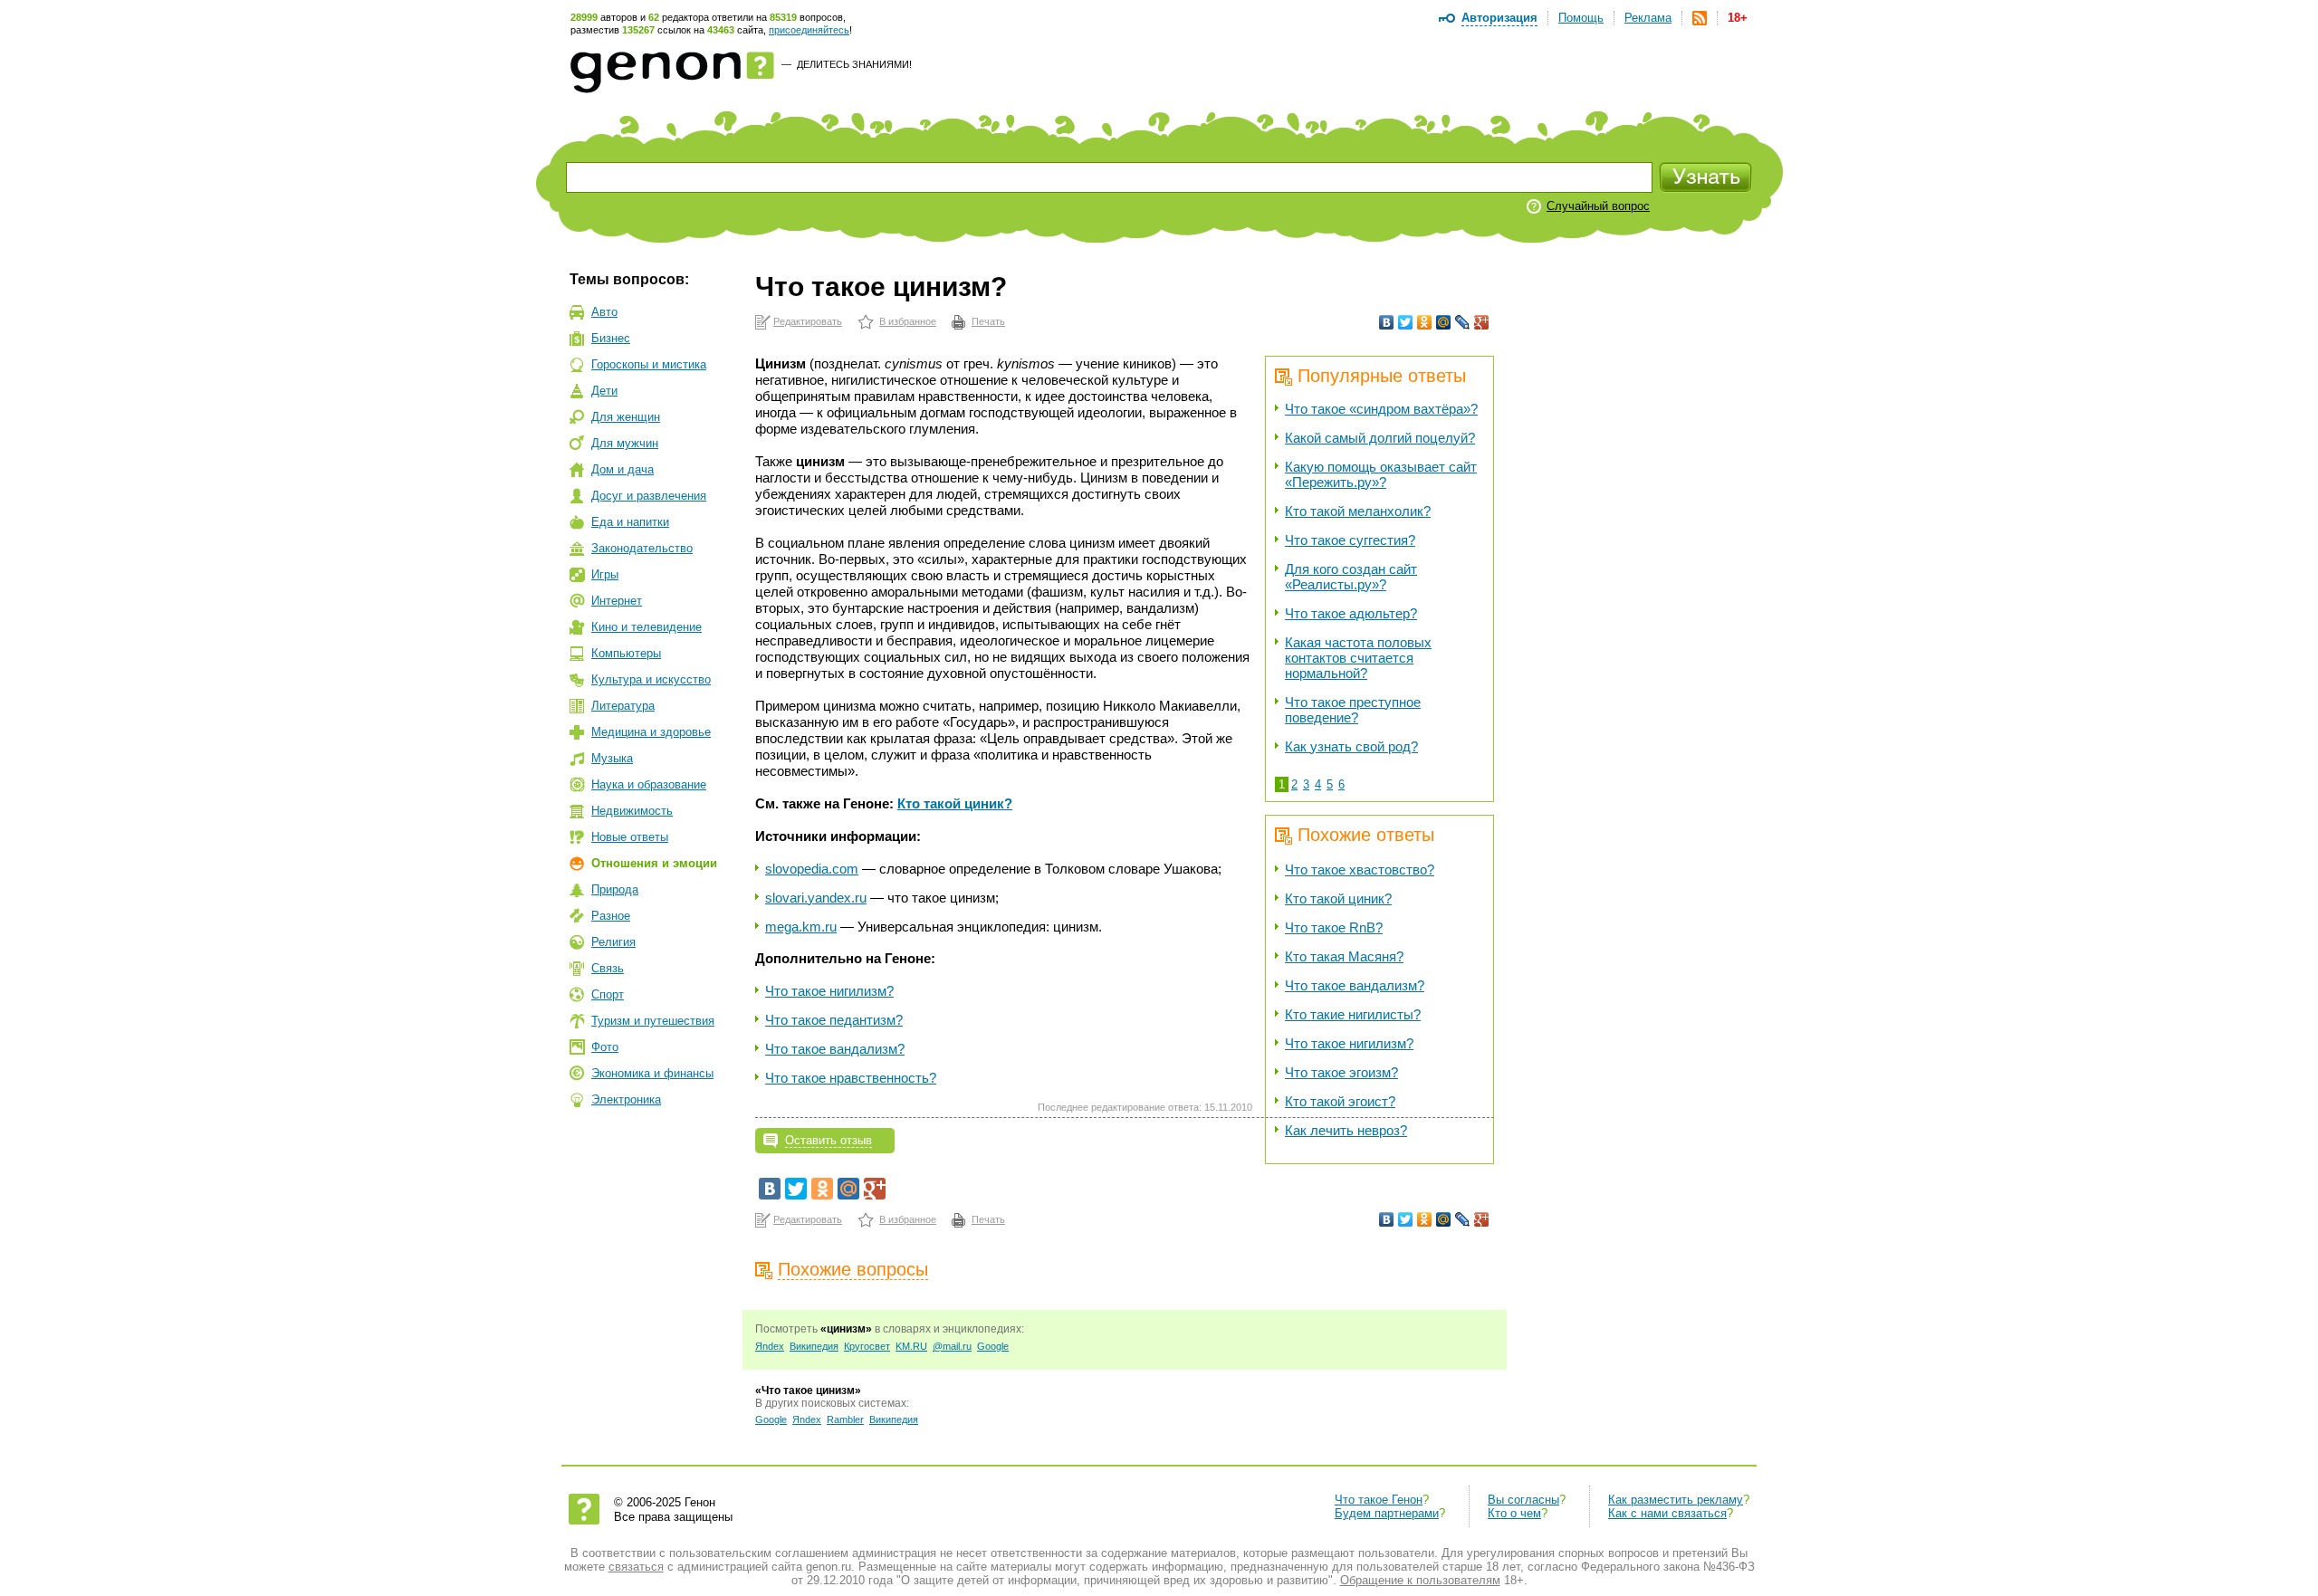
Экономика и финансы (652, 1073)
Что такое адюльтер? (1351, 613)
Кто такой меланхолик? (1358, 511)
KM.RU (911, 1346)
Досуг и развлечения (649, 496)
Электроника (626, 1099)
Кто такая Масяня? (1344, 956)
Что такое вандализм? (1355, 985)
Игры (605, 574)
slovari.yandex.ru (816, 898)
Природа (615, 889)
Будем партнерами (1387, 1513)
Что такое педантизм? (834, 1020)
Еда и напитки (630, 522)
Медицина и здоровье (651, 732)
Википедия (814, 1346)
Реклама (1648, 18)
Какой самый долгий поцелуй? (1380, 438)
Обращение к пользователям (1420, 1580)
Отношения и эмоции (654, 863)
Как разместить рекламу (1676, 1500)
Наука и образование (649, 784)
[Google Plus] (1482, 322)
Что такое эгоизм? (1341, 1072)
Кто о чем (1514, 1513)
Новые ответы (630, 837)
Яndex (770, 1346)
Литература (623, 706)
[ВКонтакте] (1387, 322)
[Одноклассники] (1425, 322)
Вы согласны (1523, 1500)
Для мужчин (625, 443)
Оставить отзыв (829, 1140)
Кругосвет (867, 1346)
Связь (608, 968)
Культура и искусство (651, 679)
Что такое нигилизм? (1349, 1043)
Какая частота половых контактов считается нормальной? (1358, 658)
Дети (604, 391)
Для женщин (626, 417)
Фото (605, 1047)
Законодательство (642, 548)
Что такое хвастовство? (1360, 870)
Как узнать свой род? (1351, 746)
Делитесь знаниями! (854, 64)
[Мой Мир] (1444, 322)
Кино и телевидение (647, 627)
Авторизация (1499, 18)
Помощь (1581, 18)
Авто (604, 312)
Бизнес (611, 338)
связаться (636, 1567)
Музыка (612, 758)
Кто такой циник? (1338, 898)
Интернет (617, 601)
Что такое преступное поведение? (1353, 710)
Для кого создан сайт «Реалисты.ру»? (1351, 577)
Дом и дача (623, 469)
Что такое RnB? (1334, 927)
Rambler (845, 1419)
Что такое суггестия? (1350, 540)
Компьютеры (626, 653)
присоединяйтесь (809, 30)
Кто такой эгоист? (1340, 1101)
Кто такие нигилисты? (1353, 1014)
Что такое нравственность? (851, 1078)
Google (993, 1346)
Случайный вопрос (1598, 206)
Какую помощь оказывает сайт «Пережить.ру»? (1381, 474)
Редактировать (808, 321)
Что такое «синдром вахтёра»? (1381, 409)
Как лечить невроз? (1346, 1130)
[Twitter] (1406, 322)
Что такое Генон (1379, 1500)
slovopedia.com (812, 869)
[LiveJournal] (1463, 322)
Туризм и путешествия (653, 1021)
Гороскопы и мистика (649, 364)
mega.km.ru (801, 927)
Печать (988, 321)
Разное (611, 916)
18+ (1738, 18)
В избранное (908, 321)
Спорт (608, 994)
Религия (613, 942)
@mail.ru (952, 1346)
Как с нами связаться (1667, 1513)
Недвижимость (632, 811)
